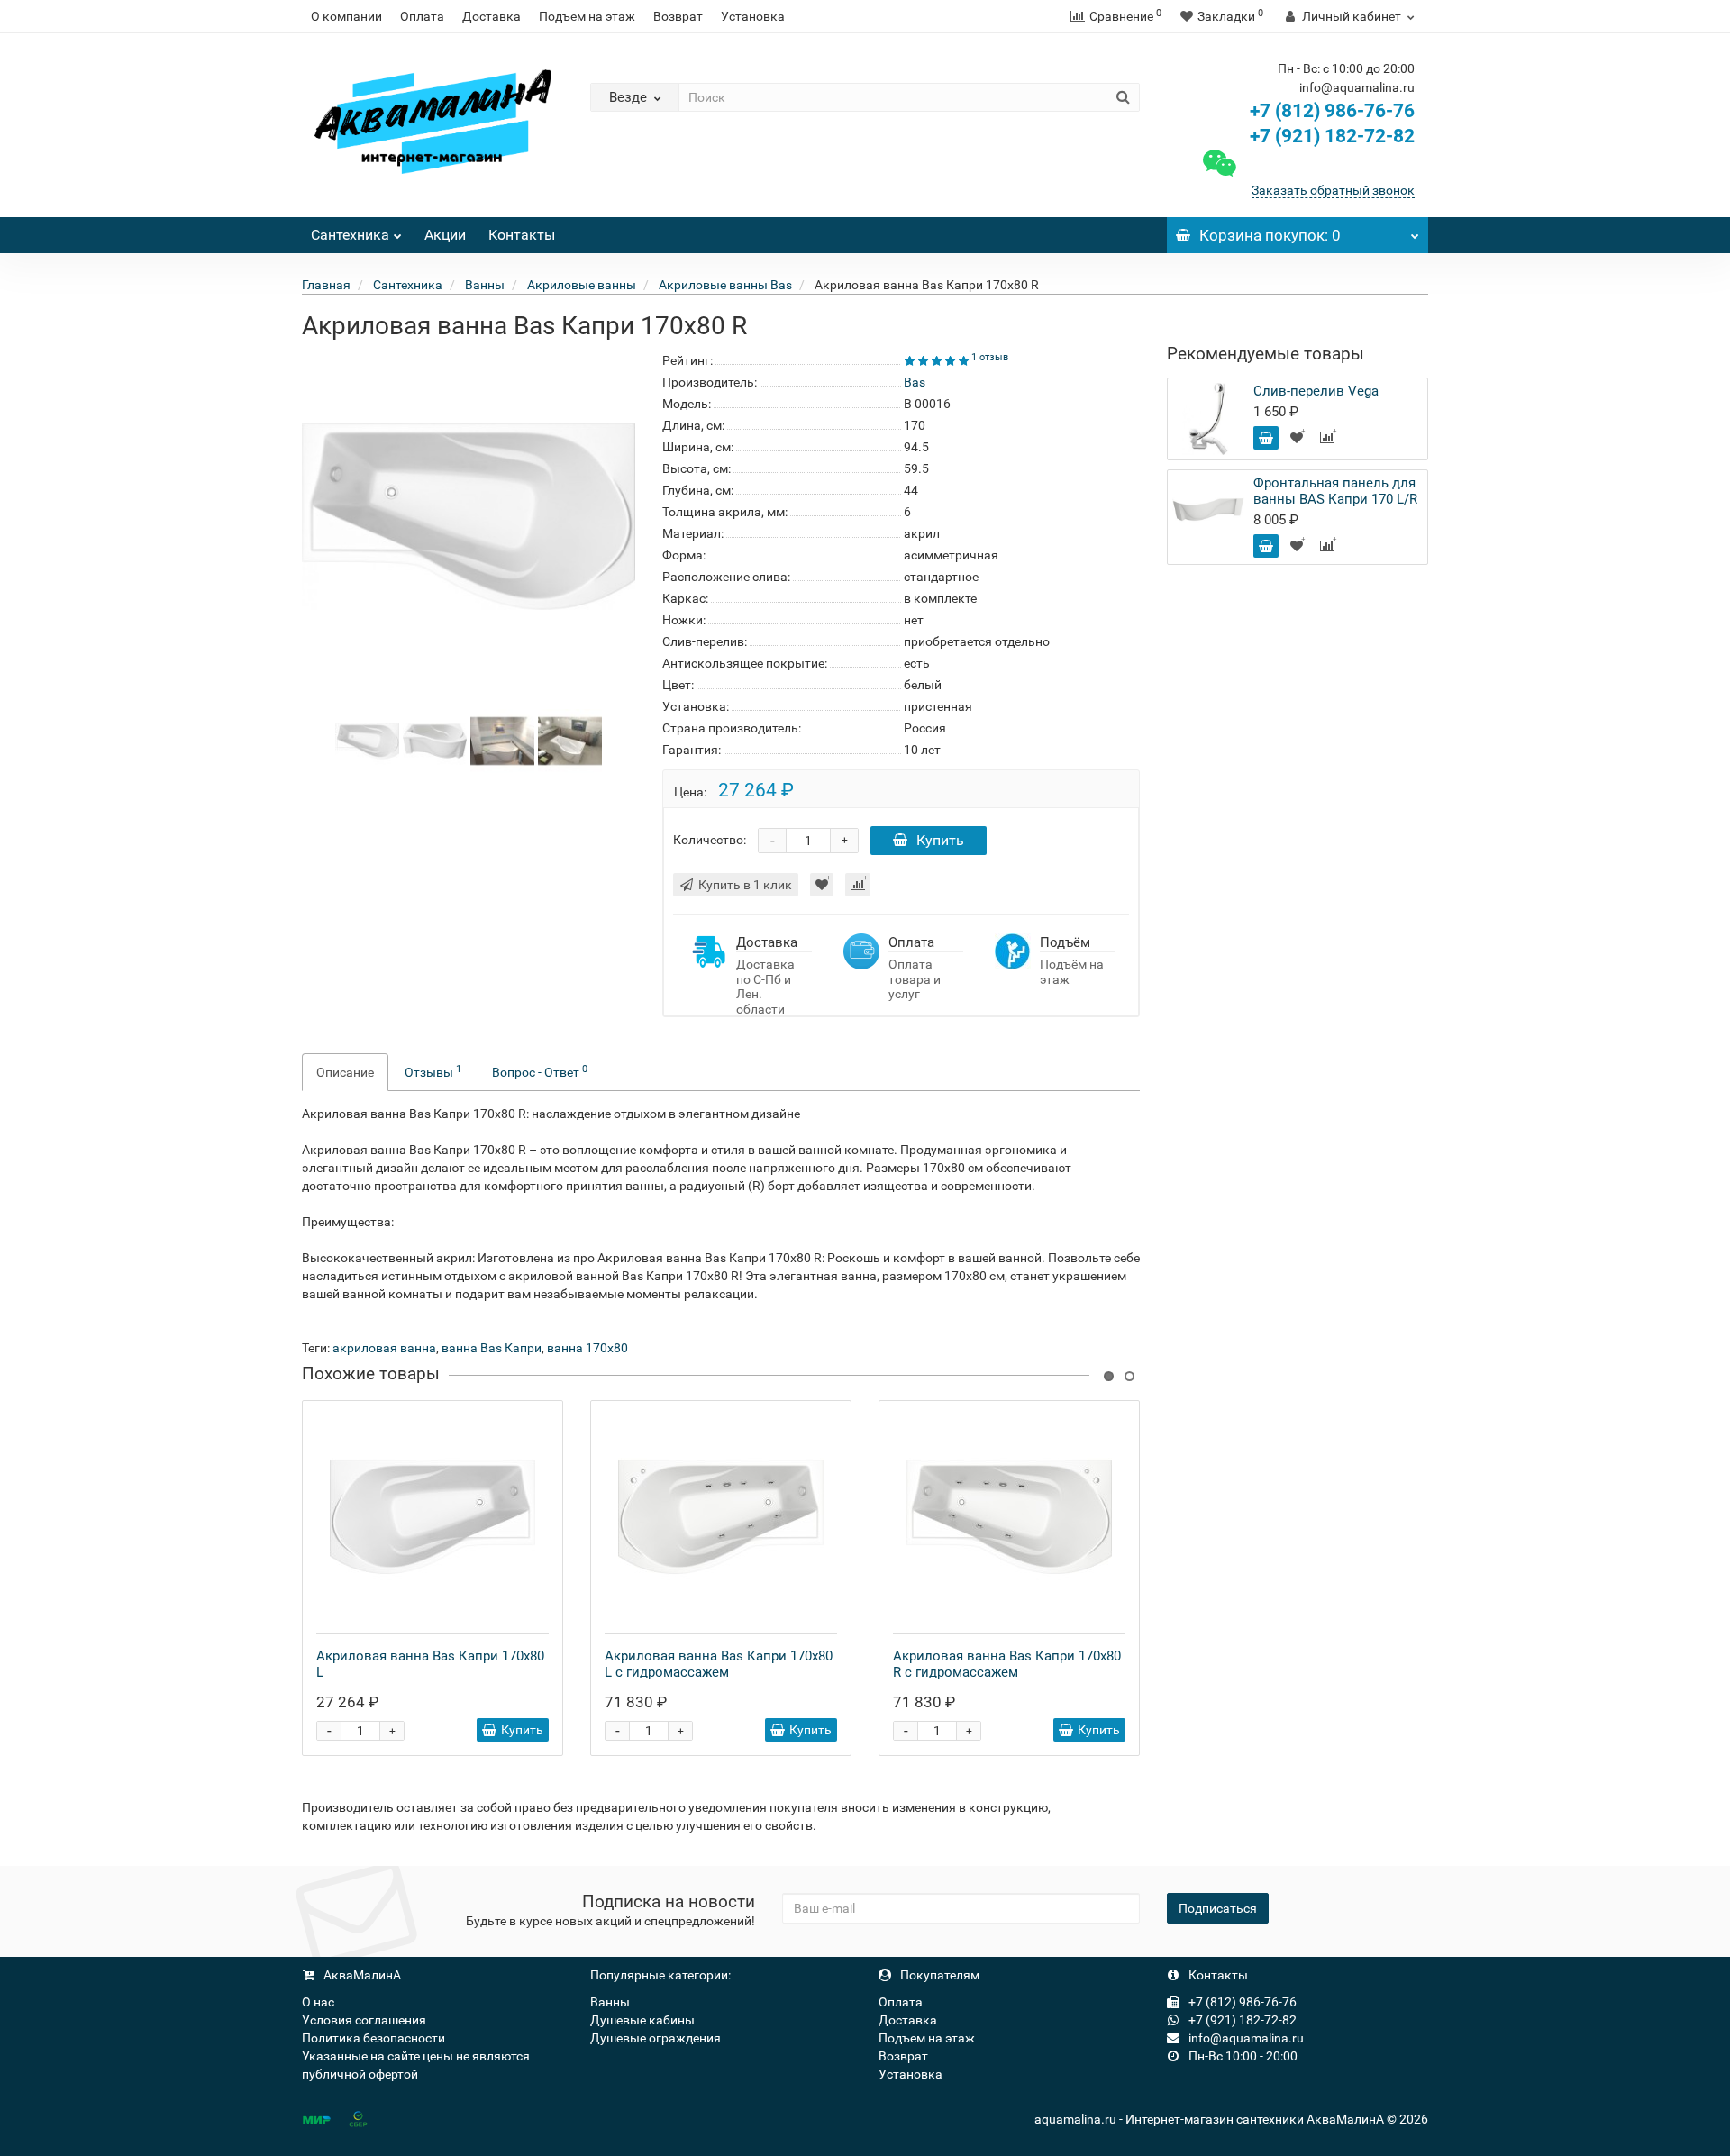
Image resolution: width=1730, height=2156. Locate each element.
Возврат (678, 16)
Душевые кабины (642, 2020)
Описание (345, 1072)
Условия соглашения (364, 2020)
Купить (940, 840)
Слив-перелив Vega (1316, 391)
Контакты (522, 235)
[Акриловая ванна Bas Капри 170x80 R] (367, 740)
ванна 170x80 (587, 1348)
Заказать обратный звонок (1333, 190)
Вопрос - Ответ (540, 1071)
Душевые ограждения (656, 2038)
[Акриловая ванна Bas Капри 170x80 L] (432, 1517)
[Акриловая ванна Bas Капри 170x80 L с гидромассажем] (721, 1517)
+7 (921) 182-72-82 (1330, 136)
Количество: (710, 840)
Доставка (492, 16)
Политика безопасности (373, 2038)
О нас (318, 2002)
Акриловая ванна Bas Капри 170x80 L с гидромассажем (719, 1664)
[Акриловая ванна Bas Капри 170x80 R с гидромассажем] (1009, 1517)
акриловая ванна (384, 1348)
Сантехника (350, 235)
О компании (346, 16)
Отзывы (433, 1071)
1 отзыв (990, 357)
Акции (445, 235)
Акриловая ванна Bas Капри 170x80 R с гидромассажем (1007, 1664)
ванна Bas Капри (492, 1348)
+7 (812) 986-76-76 (1332, 111)
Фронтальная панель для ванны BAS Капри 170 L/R (1335, 491)
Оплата (422, 16)
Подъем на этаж (587, 16)
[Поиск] (1123, 97)
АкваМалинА (361, 1975)
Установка (753, 16)
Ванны (610, 2002)
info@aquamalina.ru (1245, 2038)
